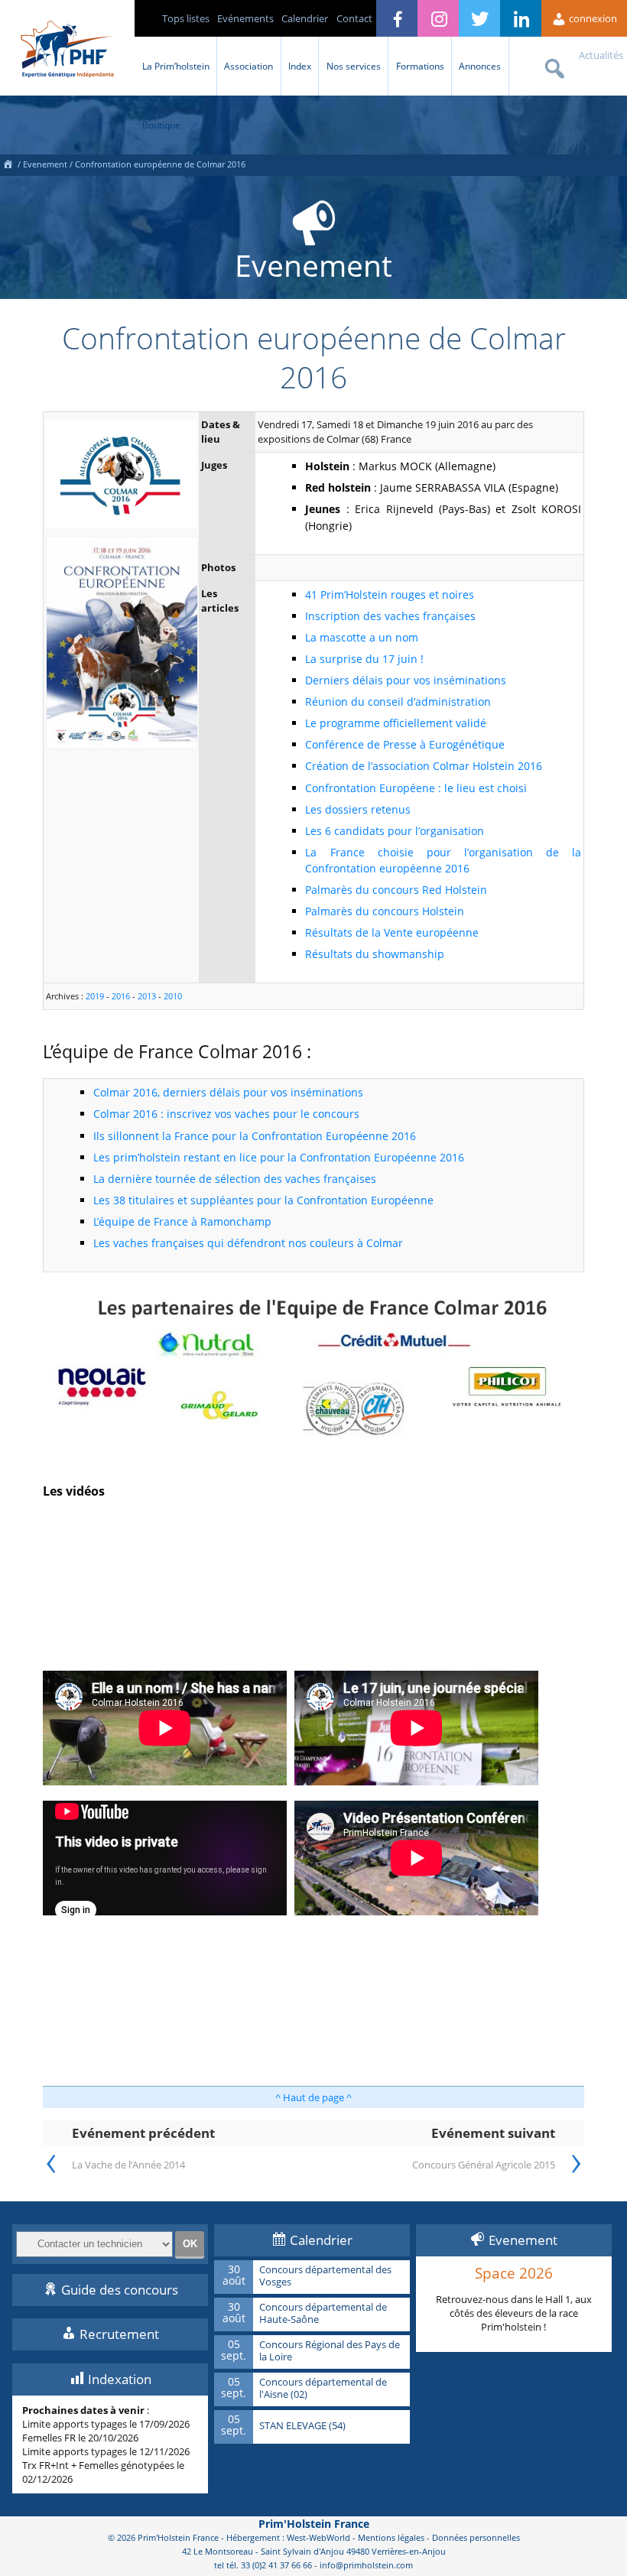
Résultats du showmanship (375, 954)
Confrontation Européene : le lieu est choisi (416, 788)
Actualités (601, 55)
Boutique (161, 125)
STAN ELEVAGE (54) (302, 2426)
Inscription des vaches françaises (390, 616)
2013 (147, 996)
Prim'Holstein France (314, 2524)
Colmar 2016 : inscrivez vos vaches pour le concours (226, 1114)
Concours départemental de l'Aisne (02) (323, 2388)
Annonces (480, 66)
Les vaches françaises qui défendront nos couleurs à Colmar (248, 1243)
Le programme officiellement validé (396, 723)
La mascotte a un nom (362, 637)
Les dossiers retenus (358, 809)
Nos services (354, 66)
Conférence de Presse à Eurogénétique (405, 744)
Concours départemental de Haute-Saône (323, 2313)
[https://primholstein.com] (8, 164)
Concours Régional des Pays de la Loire (330, 2351)
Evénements (245, 18)
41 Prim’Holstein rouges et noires (390, 594)
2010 (173, 996)
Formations (420, 66)
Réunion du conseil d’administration (398, 702)
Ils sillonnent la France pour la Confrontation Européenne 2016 (255, 1136)
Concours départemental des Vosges (325, 2276)
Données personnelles (476, 2537)
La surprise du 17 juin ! (364, 659)
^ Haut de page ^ (313, 2097)
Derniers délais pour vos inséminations (406, 680)
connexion (592, 18)
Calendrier (305, 18)
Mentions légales (391, 2537)
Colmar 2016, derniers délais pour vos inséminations (228, 1092)
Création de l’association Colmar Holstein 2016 (424, 766)
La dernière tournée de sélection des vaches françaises (235, 1179)
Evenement (45, 164)
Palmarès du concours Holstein (385, 911)
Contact (354, 18)
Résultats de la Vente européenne (392, 932)
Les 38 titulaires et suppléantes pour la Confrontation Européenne (263, 1200)
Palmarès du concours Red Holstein (396, 890)
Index (300, 66)
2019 (95, 996)
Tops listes (186, 18)
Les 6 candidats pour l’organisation (395, 831)
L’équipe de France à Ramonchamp (182, 1221)
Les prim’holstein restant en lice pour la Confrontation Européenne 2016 (279, 1157)
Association (249, 66)
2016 (121, 996)
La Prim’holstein (176, 66)
